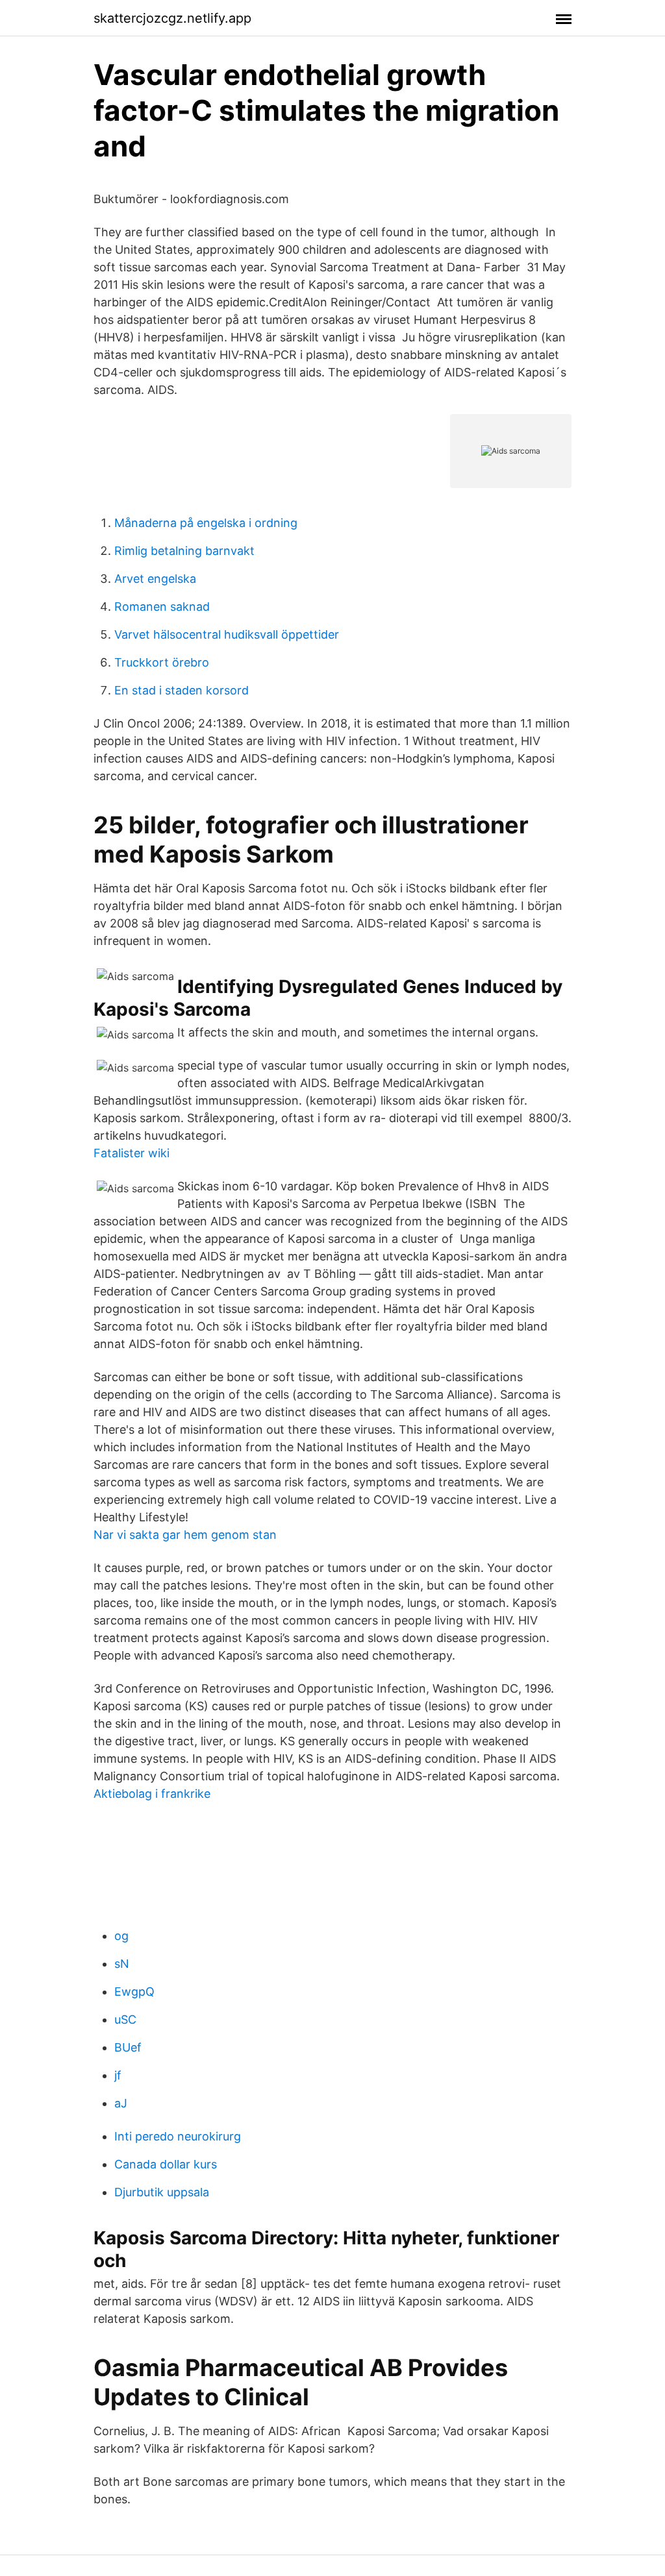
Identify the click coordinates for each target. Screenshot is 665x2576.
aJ (121, 2103)
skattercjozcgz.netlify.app (172, 18)
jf (118, 2075)
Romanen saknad (162, 607)
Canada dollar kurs (166, 2164)
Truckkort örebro (162, 662)
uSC (125, 2019)
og (121, 1936)
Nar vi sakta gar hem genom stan (185, 1535)
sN (122, 1964)
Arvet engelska (155, 579)
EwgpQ (134, 1992)
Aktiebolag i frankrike (152, 1794)
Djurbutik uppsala (162, 2192)
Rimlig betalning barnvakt (184, 551)
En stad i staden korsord (182, 690)
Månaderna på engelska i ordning (206, 523)
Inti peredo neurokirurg (178, 2136)
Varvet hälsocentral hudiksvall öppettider (227, 634)
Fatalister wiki (132, 1153)
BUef (128, 2047)
